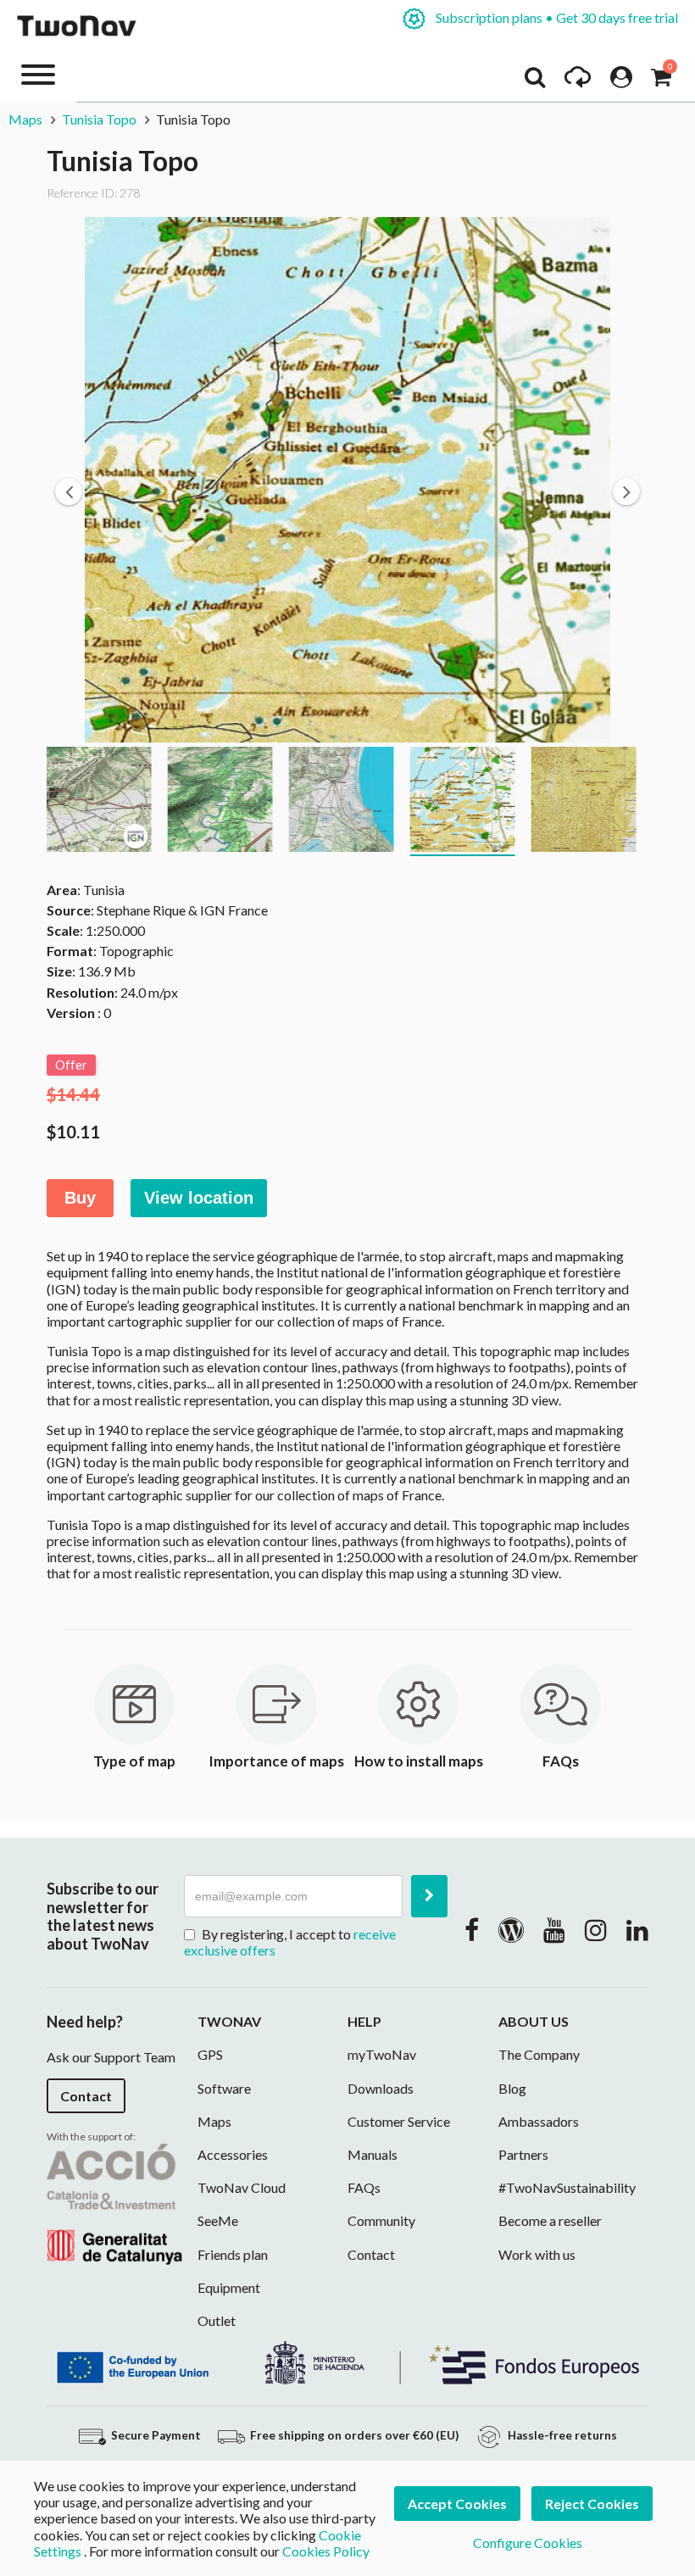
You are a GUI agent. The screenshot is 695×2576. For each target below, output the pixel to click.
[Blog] (511, 1929)
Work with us (537, 2254)
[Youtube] (554, 1929)
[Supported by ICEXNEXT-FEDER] (347, 2361)
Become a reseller (550, 2220)
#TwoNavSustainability (567, 2187)
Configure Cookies (528, 2543)
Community (381, 2220)
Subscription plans (556, 17)
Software (224, 2088)
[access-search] (535, 81)
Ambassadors (539, 2121)
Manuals (373, 2154)
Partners (523, 2154)
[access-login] (621, 81)
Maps (25, 119)
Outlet (217, 2320)
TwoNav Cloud (242, 2187)
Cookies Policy (326, 2551)
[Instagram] (596, 1929)
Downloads (381, 2088)
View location (199, 1198)
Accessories (233, 2154)
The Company (539, 2054)
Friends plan (233, 2254)
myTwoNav (382, 2054)
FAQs (364, 2187)
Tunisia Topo (99, 119)
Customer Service (399, 2121)
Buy (80, 1198)
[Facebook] (472, 1929)
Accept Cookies (457, 2504)
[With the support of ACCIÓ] (114, 2202)
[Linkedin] (637, 1929)
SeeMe (218, 2220)
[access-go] (578, 81)
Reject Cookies (592, 2504)
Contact (86, 2096)
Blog (512, 2088)
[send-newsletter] (429, 1896)
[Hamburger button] (38, 73)
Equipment (229, 2287)
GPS (210, 2054)
